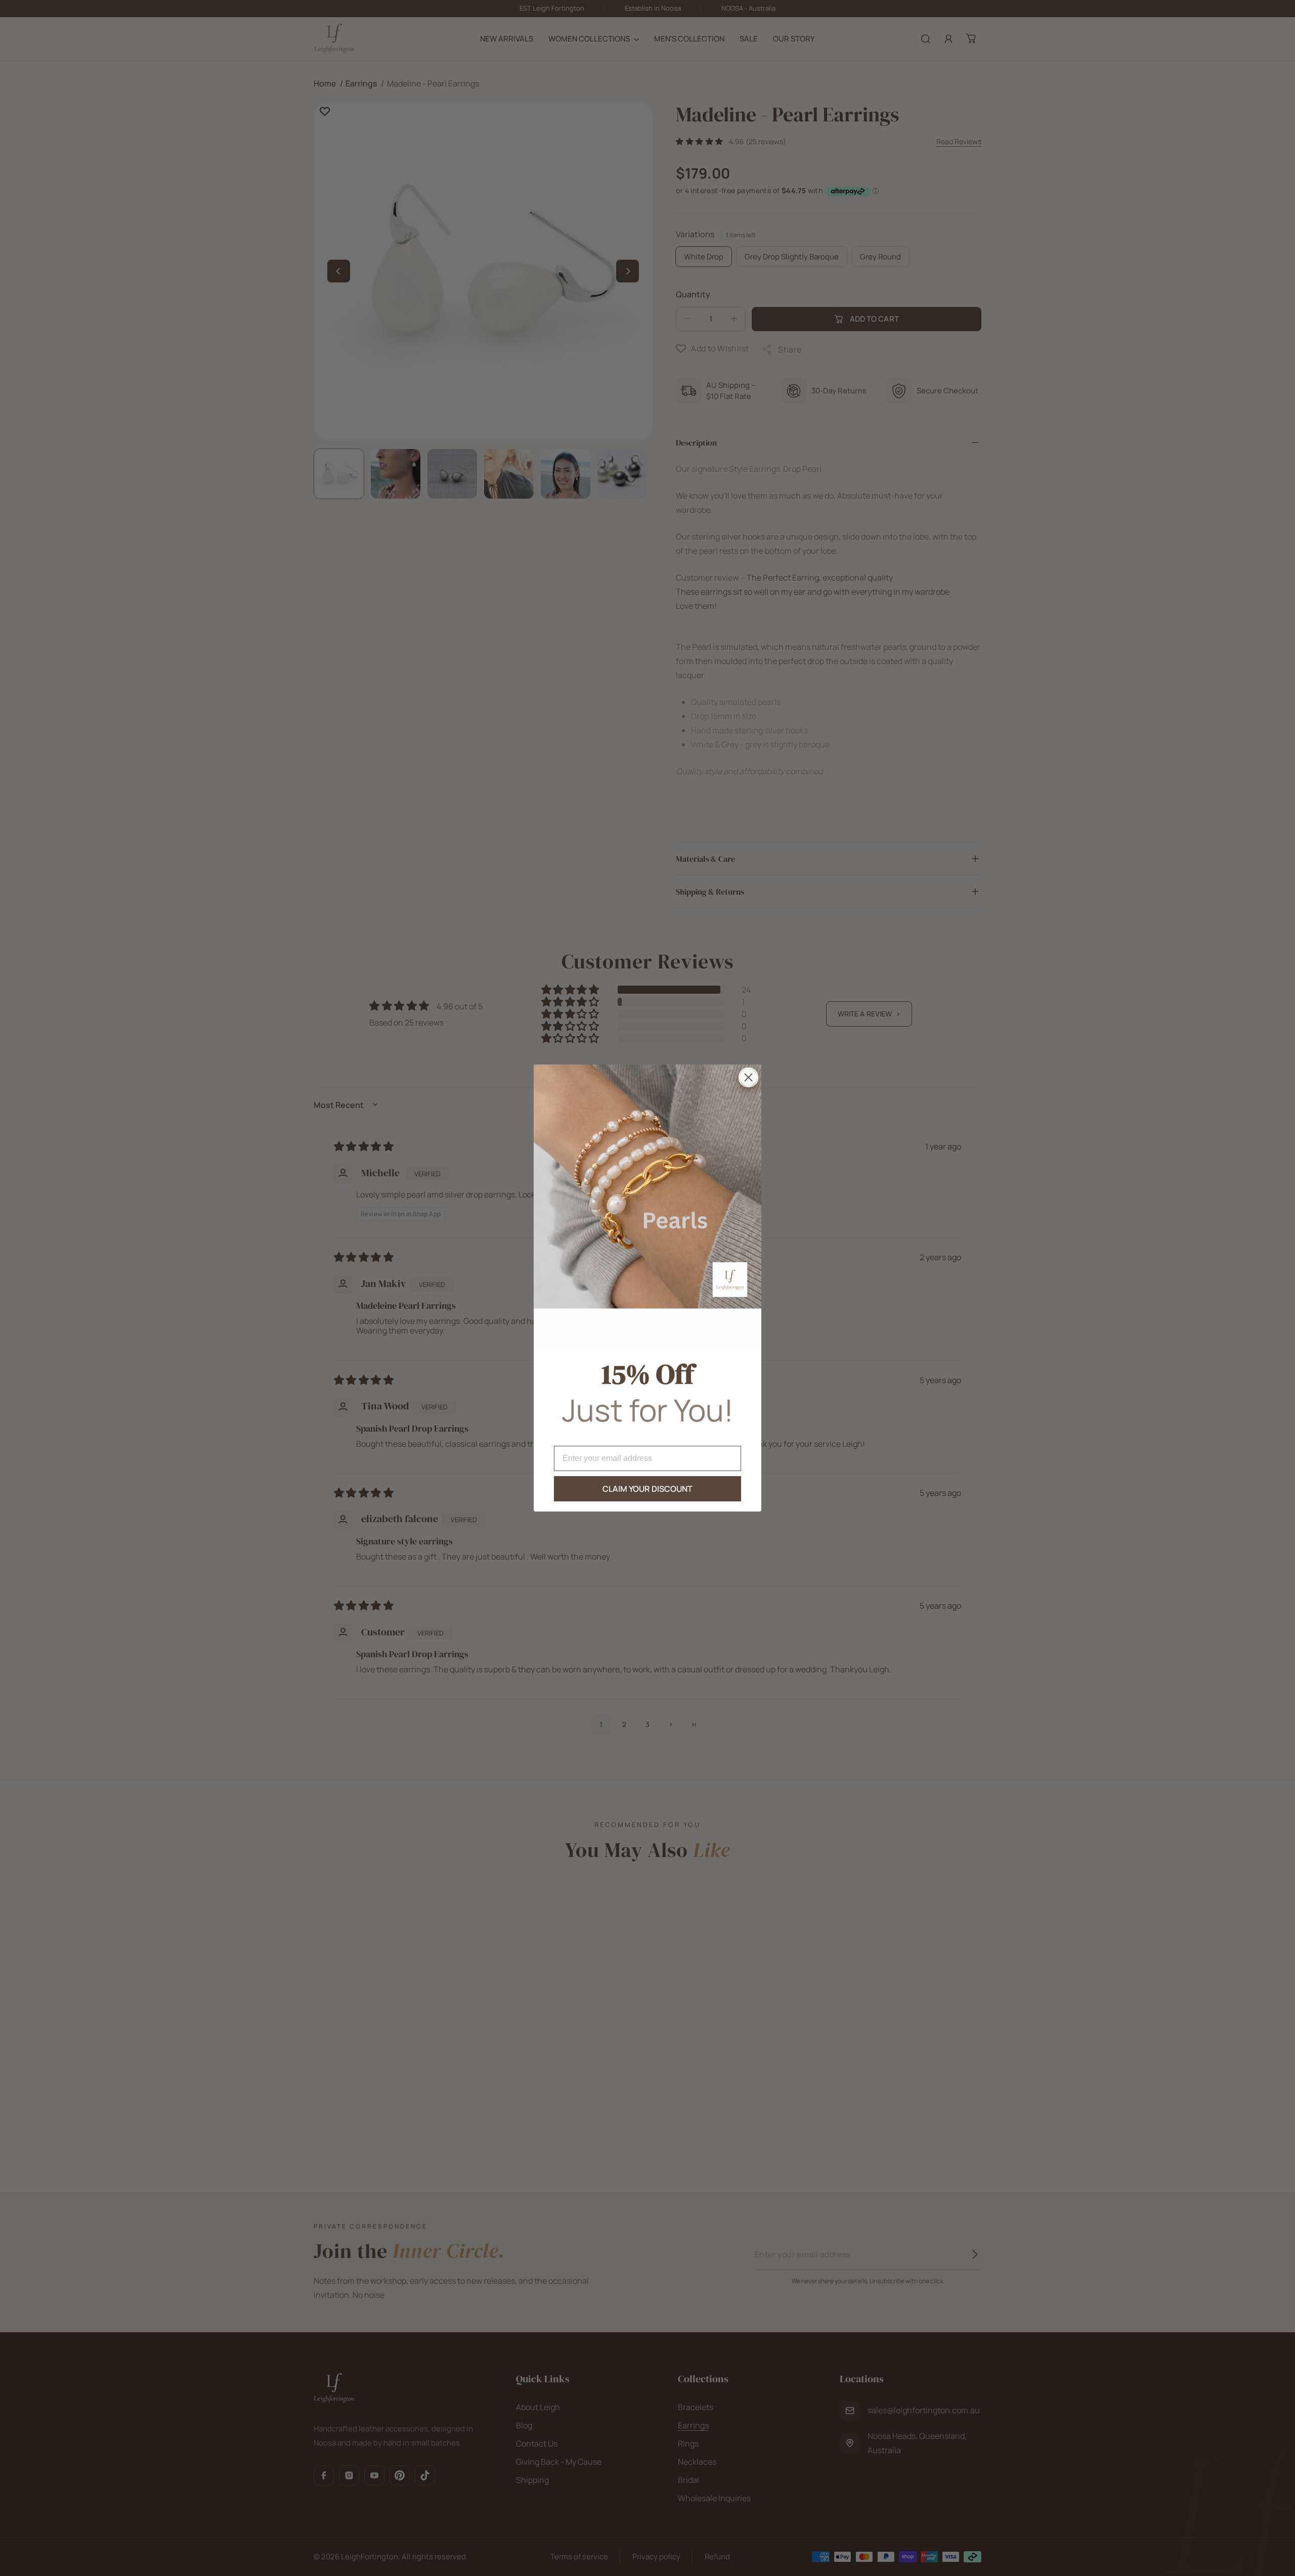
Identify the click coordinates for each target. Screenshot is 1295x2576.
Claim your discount (648, 1489)
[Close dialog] (748, 1077)
